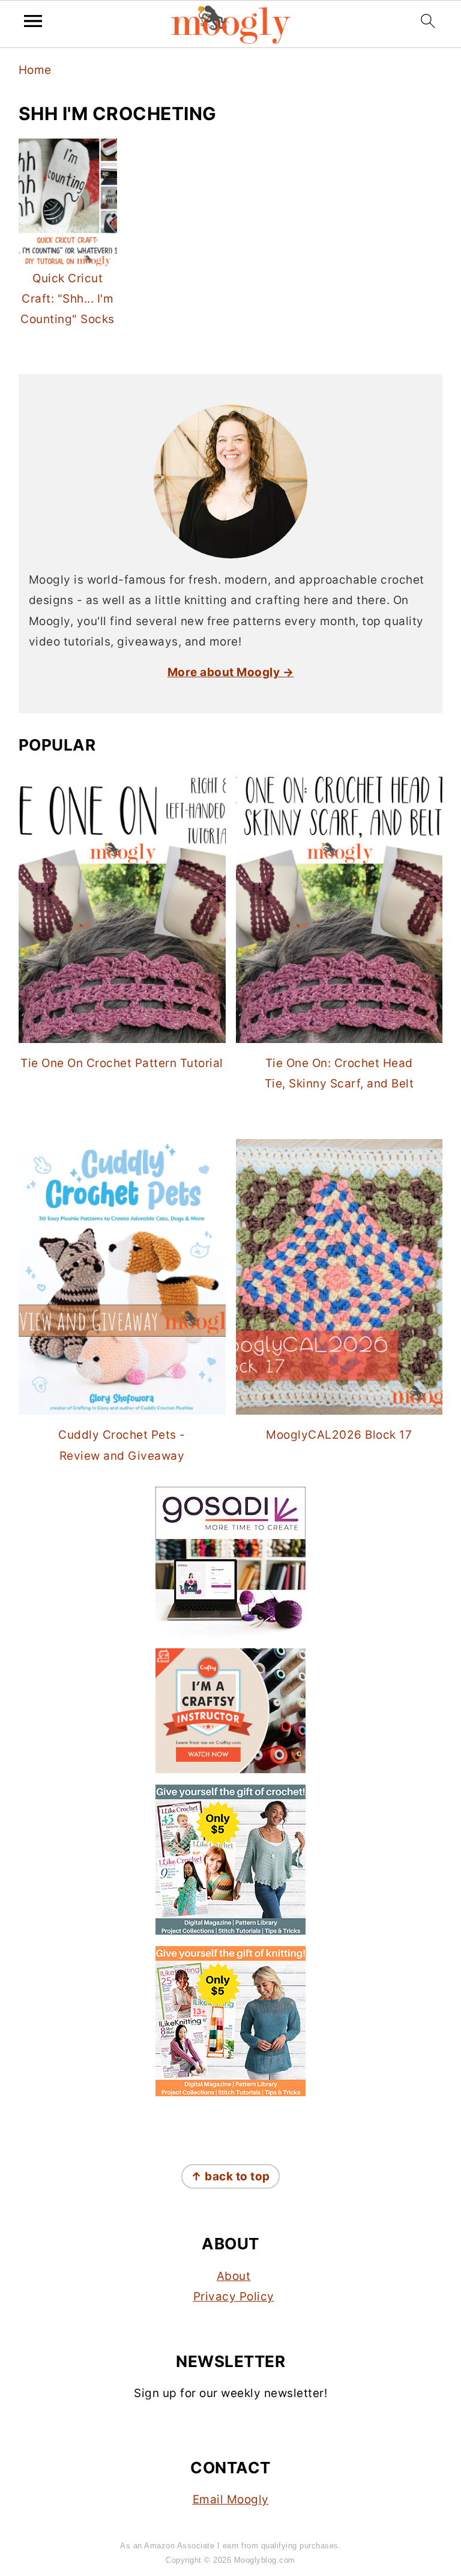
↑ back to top (230, 2176)
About (234, 2276)
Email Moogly (231, 2499)
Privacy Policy (234, 2296)
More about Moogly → (231, 672)
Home (35, 70)
